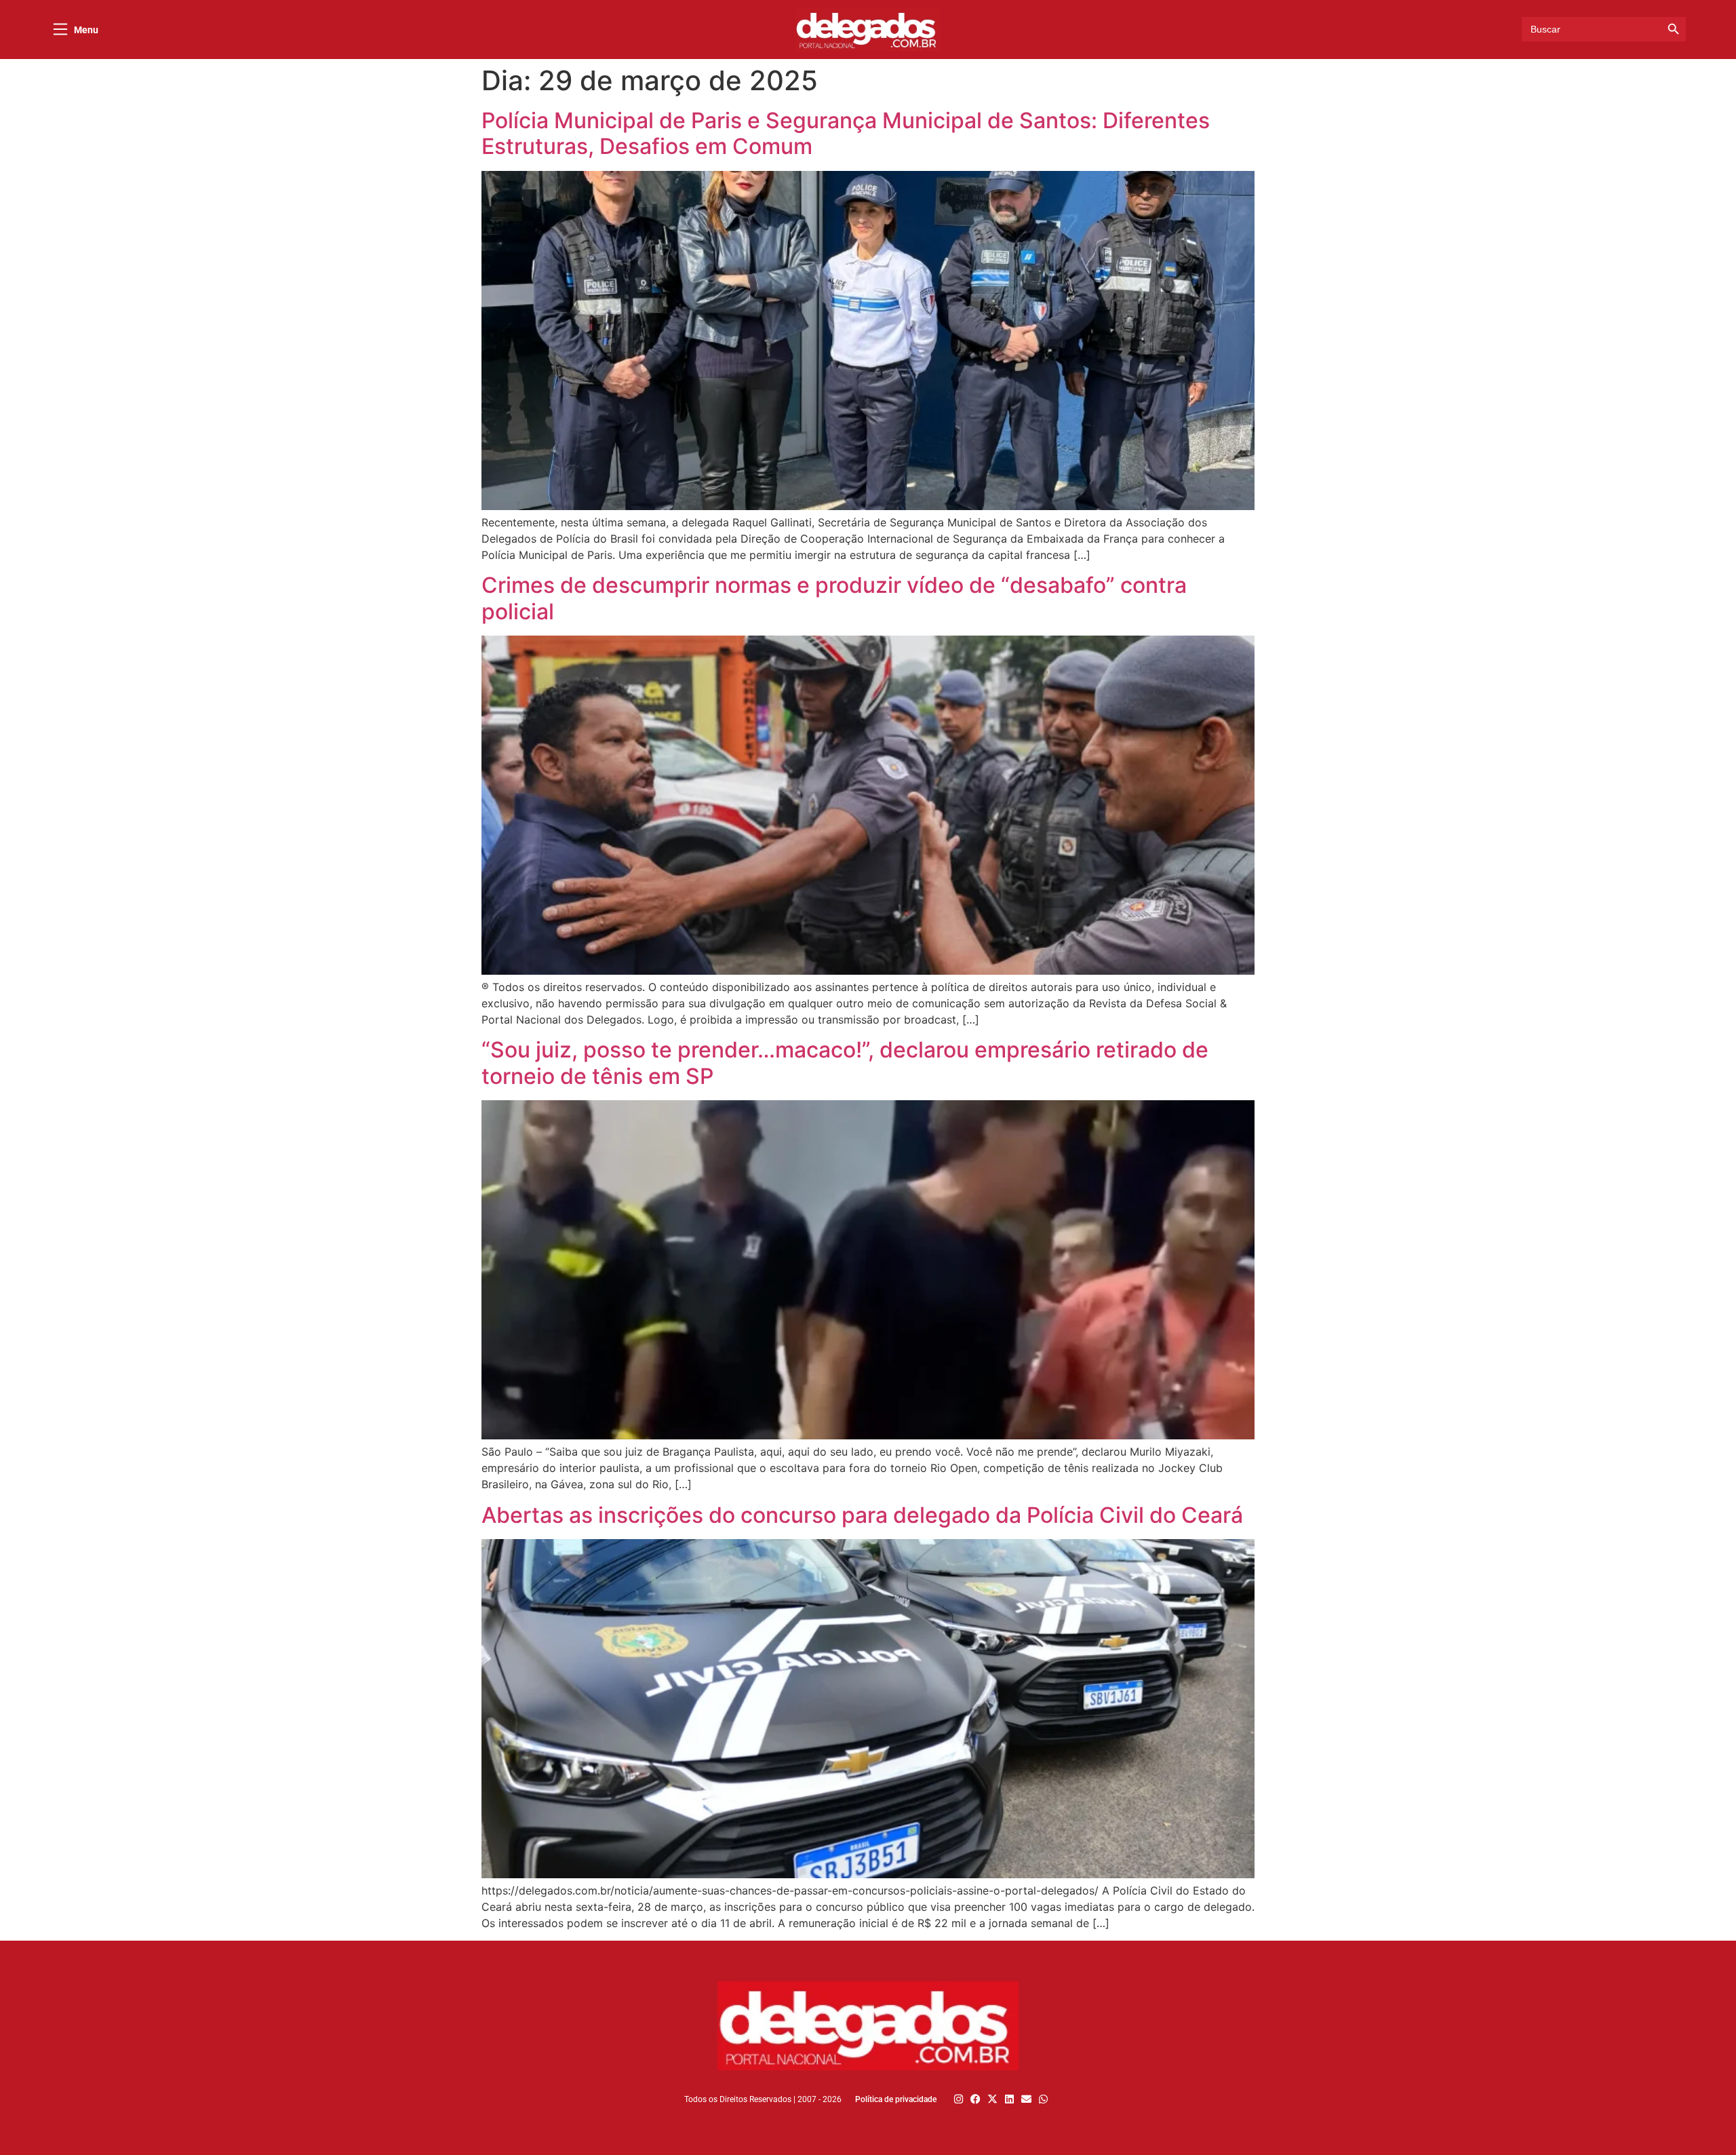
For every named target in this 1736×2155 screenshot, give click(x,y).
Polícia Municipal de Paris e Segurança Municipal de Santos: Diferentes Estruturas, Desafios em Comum (846, 133)
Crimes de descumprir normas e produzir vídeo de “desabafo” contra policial (834, 598)
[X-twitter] (992, 2099)
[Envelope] (1026, 2099)
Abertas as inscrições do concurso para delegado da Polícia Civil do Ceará (862, 1515)
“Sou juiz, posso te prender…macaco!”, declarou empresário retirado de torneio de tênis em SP (845, 1063)
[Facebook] (975, 2099)
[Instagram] (959, 2099)
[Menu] (60, 29)
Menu (86, 30)
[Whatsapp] (1043, 2099)
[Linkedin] (1009, 2099)
